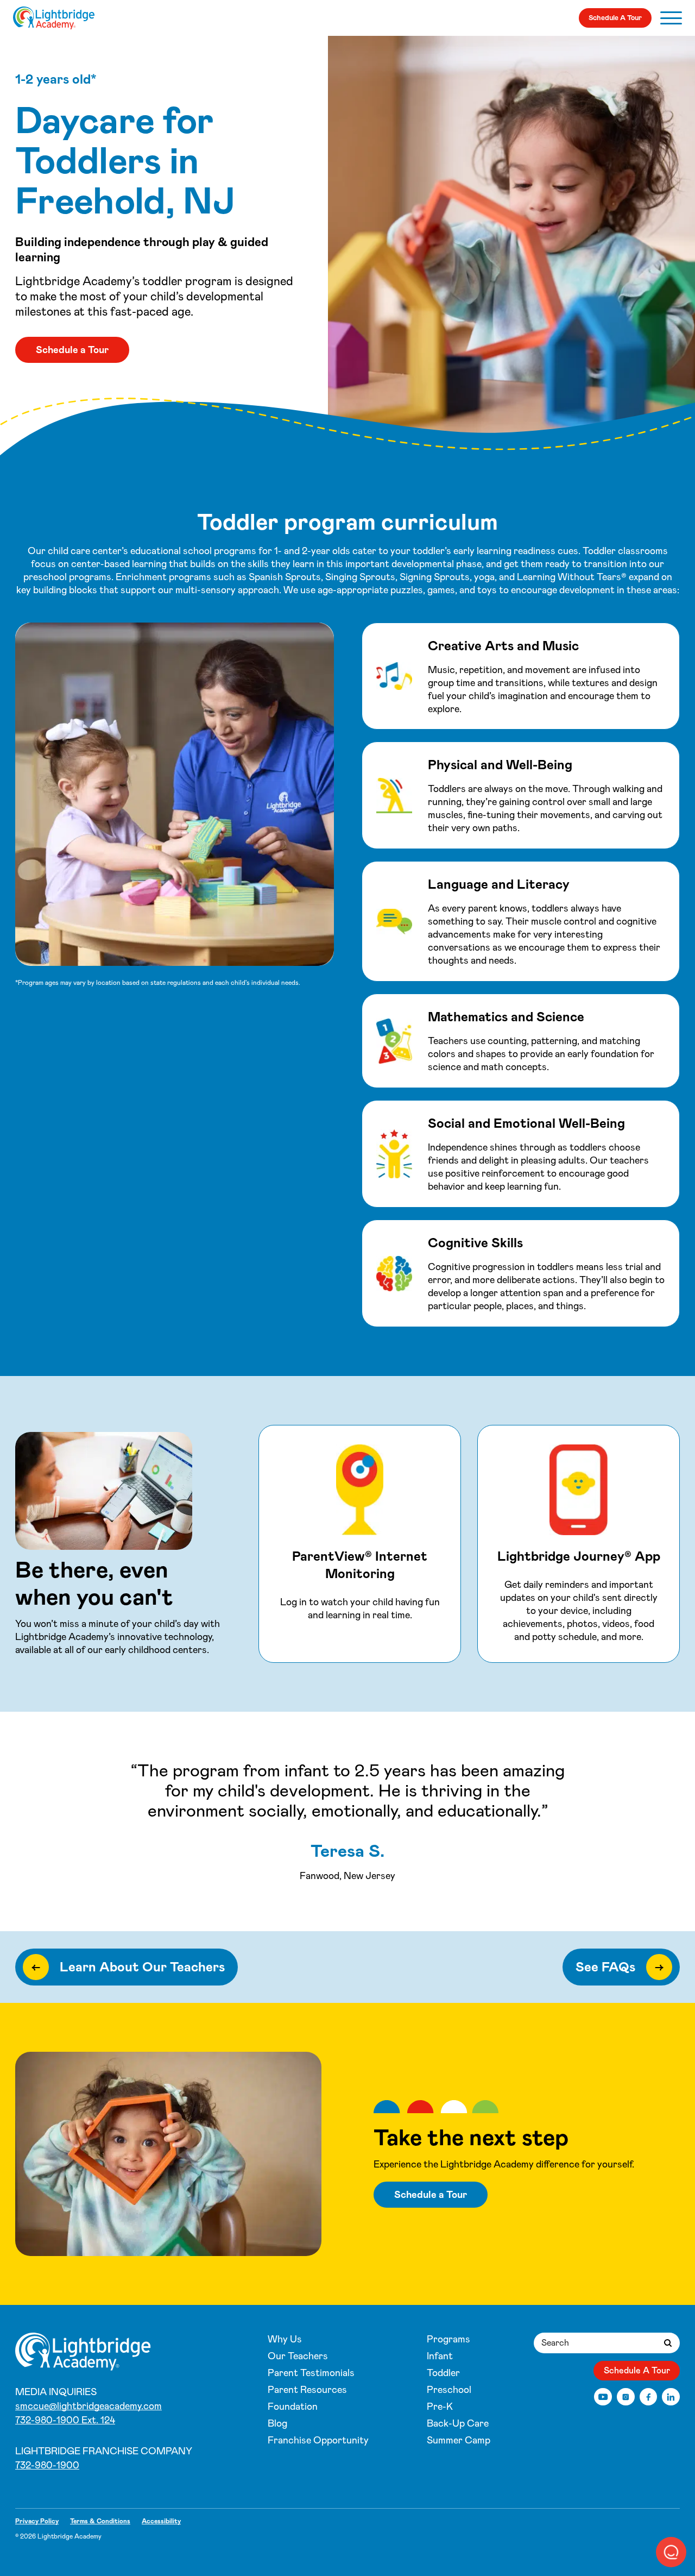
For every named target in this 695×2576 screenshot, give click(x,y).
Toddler (443, 2373)
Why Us (285, 2339)
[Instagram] (626, 2397)
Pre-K (440, 2407)
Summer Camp (459, 2440)
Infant (440, 2356)
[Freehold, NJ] (54, 18)
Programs (448, 2339)
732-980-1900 (47, 2465)
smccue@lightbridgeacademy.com (89, 2406)
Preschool (449, 2390)
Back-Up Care (458, 2423)
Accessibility (161, 2521)
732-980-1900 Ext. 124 (65, 2420)
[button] (671, 2552)
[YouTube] (603, 2397)
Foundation (293, 2407)
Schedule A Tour (615, 18)
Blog (277, 2423)
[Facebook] (649, 2397)
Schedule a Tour (72, 350)
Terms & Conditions (100, 2521)
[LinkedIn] (671, 2397)
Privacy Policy (37, 2521)
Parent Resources (307, 2390)
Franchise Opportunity (318, 2440)
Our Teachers (298, 2356)
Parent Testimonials (311, 2373)
